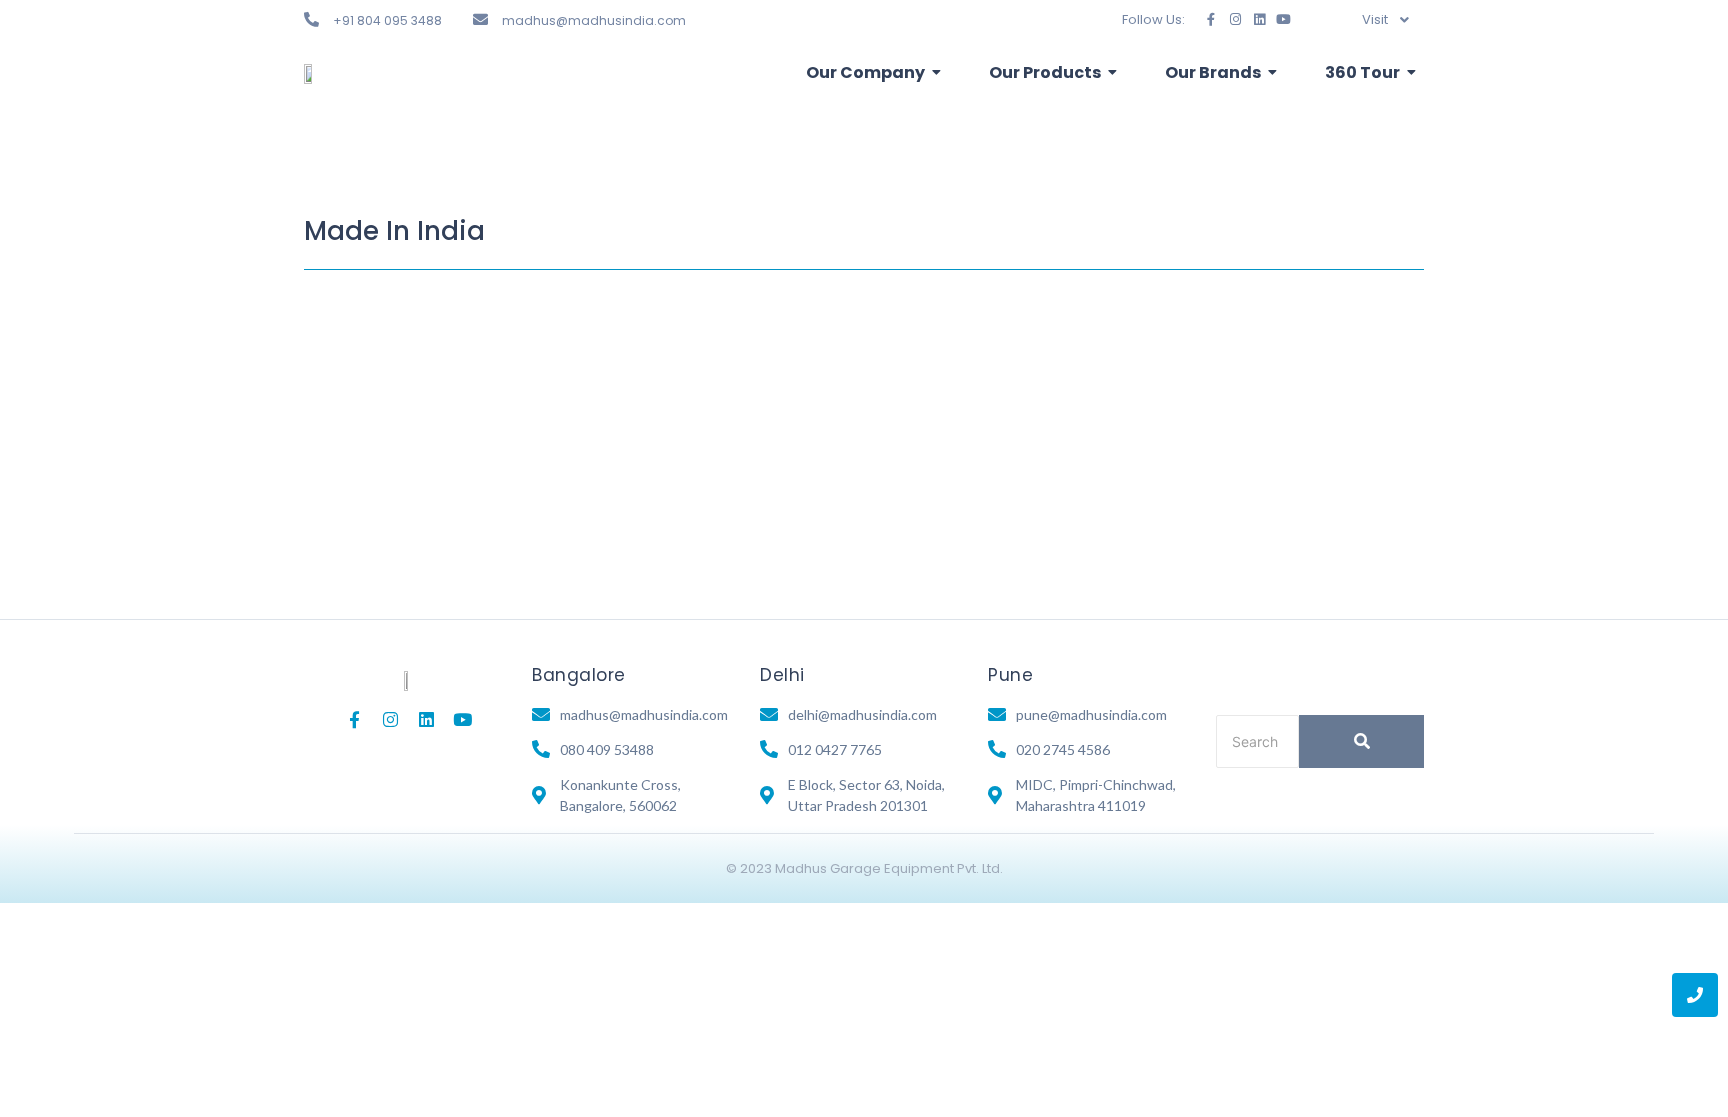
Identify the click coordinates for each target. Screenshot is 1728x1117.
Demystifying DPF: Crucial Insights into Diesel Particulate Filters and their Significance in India (802, 425)
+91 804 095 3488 (387, 20)
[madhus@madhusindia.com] (480, 19)
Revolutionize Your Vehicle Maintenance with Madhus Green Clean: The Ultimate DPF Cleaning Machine (855, 323)
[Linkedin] (1259, 19)
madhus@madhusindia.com (594, 20)
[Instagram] (1235, 19)
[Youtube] (1283, 19)
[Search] (1361, 741)
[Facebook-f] (1211, 19)
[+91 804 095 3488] (311, 19)
